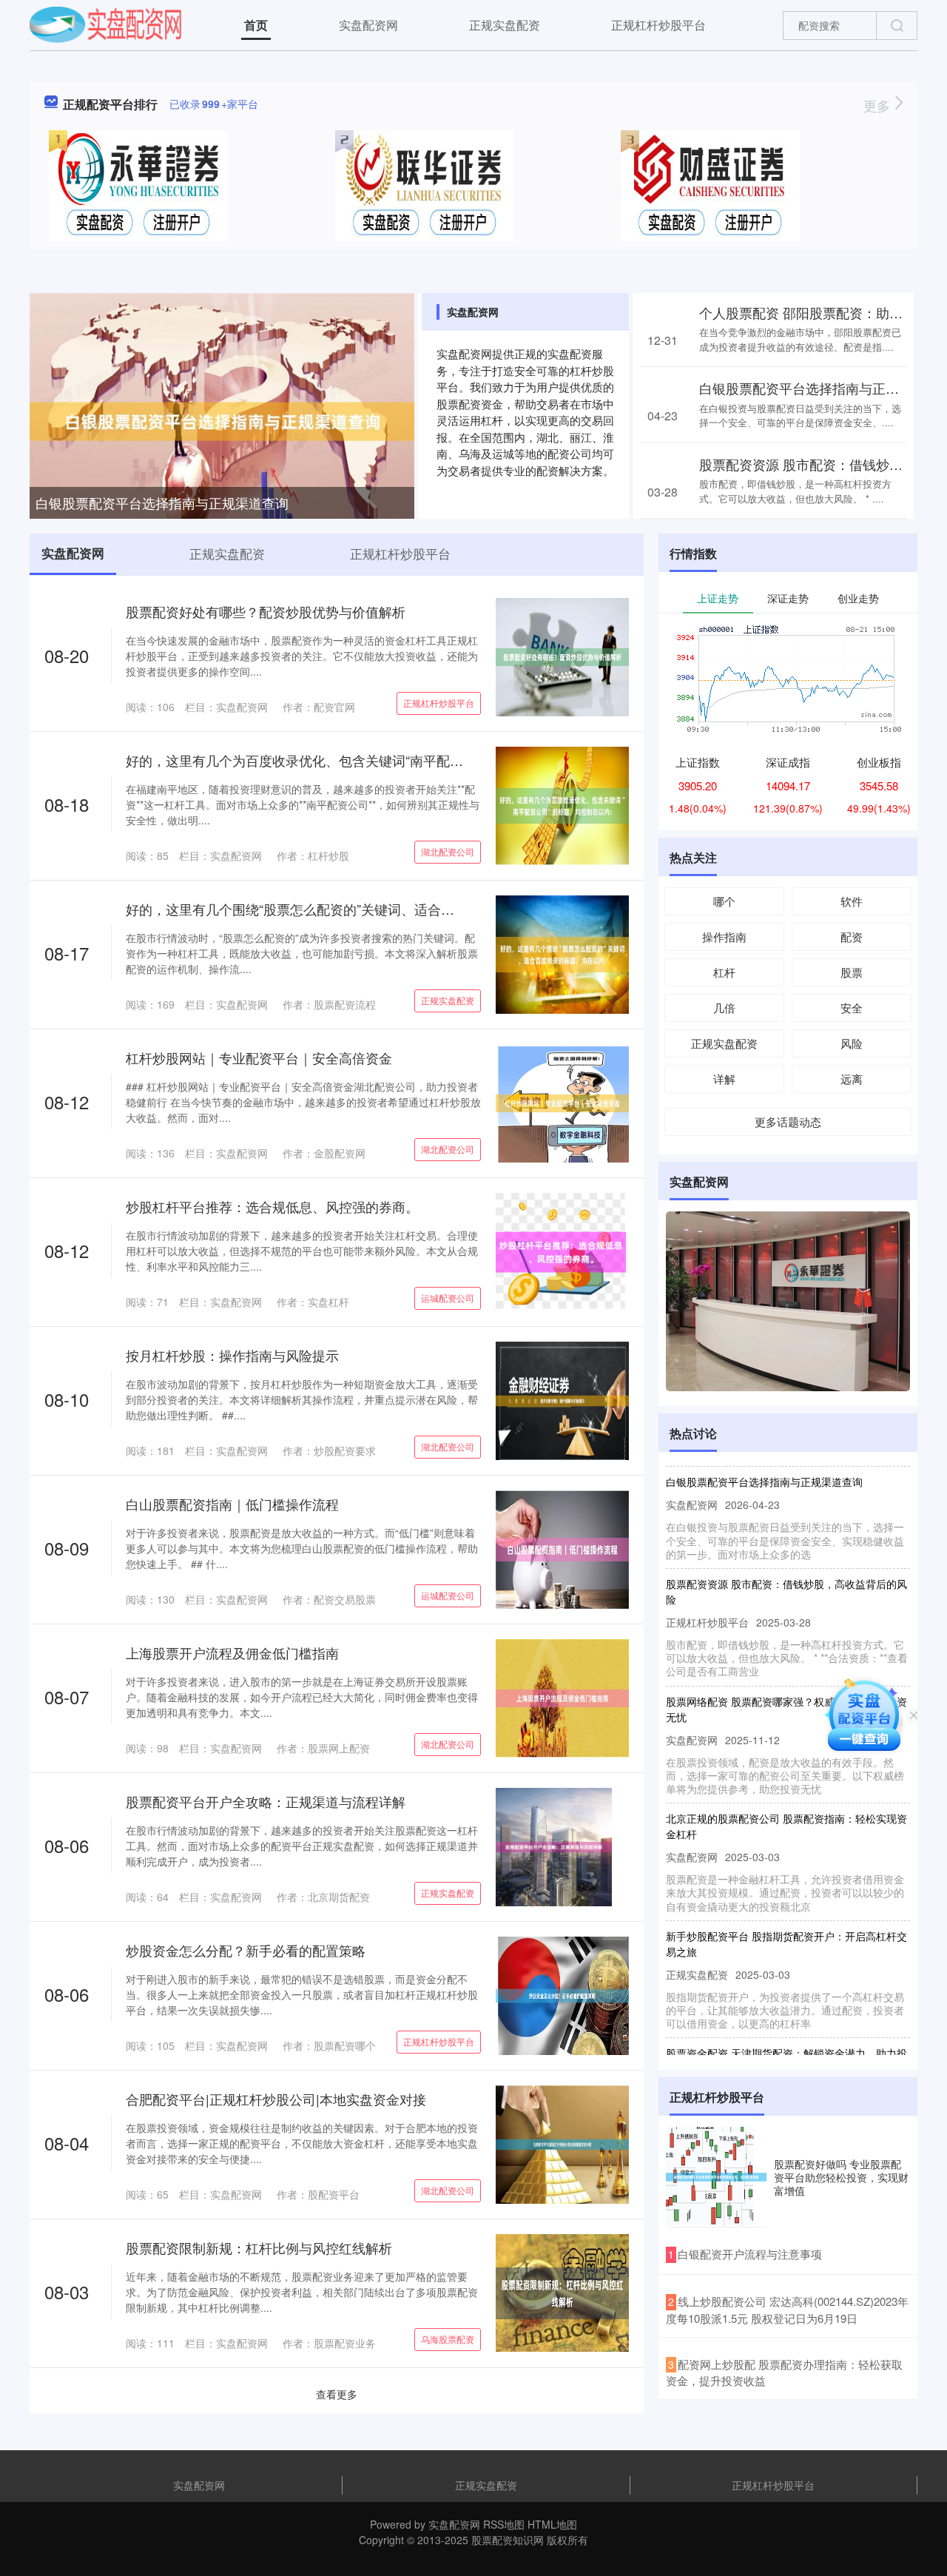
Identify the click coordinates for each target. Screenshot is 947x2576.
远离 (852, 1079)
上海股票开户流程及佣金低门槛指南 (232, 1652)
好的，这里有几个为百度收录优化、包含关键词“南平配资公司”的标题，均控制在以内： (383, 760)
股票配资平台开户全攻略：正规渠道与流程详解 (266, 1801)
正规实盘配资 (505, 25)
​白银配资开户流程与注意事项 (750, 2254)
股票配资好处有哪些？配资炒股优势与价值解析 (266, 611)
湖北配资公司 (448, 851)
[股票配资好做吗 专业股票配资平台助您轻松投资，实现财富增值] (716, 2177)
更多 (879, 105)
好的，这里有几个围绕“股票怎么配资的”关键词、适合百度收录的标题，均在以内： (370, 909)
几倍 (724, 1008)
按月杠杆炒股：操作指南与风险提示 (232, 1355)
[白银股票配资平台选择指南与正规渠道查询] (222, 420)
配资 (852, 936)
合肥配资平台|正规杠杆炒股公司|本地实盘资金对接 (276, 2099)
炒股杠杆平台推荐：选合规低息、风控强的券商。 (272, 1206)
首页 (256, 25)
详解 (724, 1079)
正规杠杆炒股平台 (658, 25)
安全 (852, 1008)
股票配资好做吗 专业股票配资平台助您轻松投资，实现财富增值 (841, 2177)
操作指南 (724, 936)
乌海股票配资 (448, 2339)
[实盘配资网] (105, 24)
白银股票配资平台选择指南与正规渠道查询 (162, 502)
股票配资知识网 (508, 2540)
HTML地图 (552, 2524)
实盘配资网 (368, 25)
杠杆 (724, 972)
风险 (852, 1043)
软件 (852, 901)
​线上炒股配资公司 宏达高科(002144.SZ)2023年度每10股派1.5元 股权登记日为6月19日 (787, 2310)
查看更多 (337, 2394)
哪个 (724, 901)
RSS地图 (504, 2524)
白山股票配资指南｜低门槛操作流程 (232, 1504)
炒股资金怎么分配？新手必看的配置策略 (246, 1950)
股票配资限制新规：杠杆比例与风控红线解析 (259, 2247)
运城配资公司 (448, 1298)
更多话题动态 (788, 1121)
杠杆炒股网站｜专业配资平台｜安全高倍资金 (259, 1057)
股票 (852, 972)
